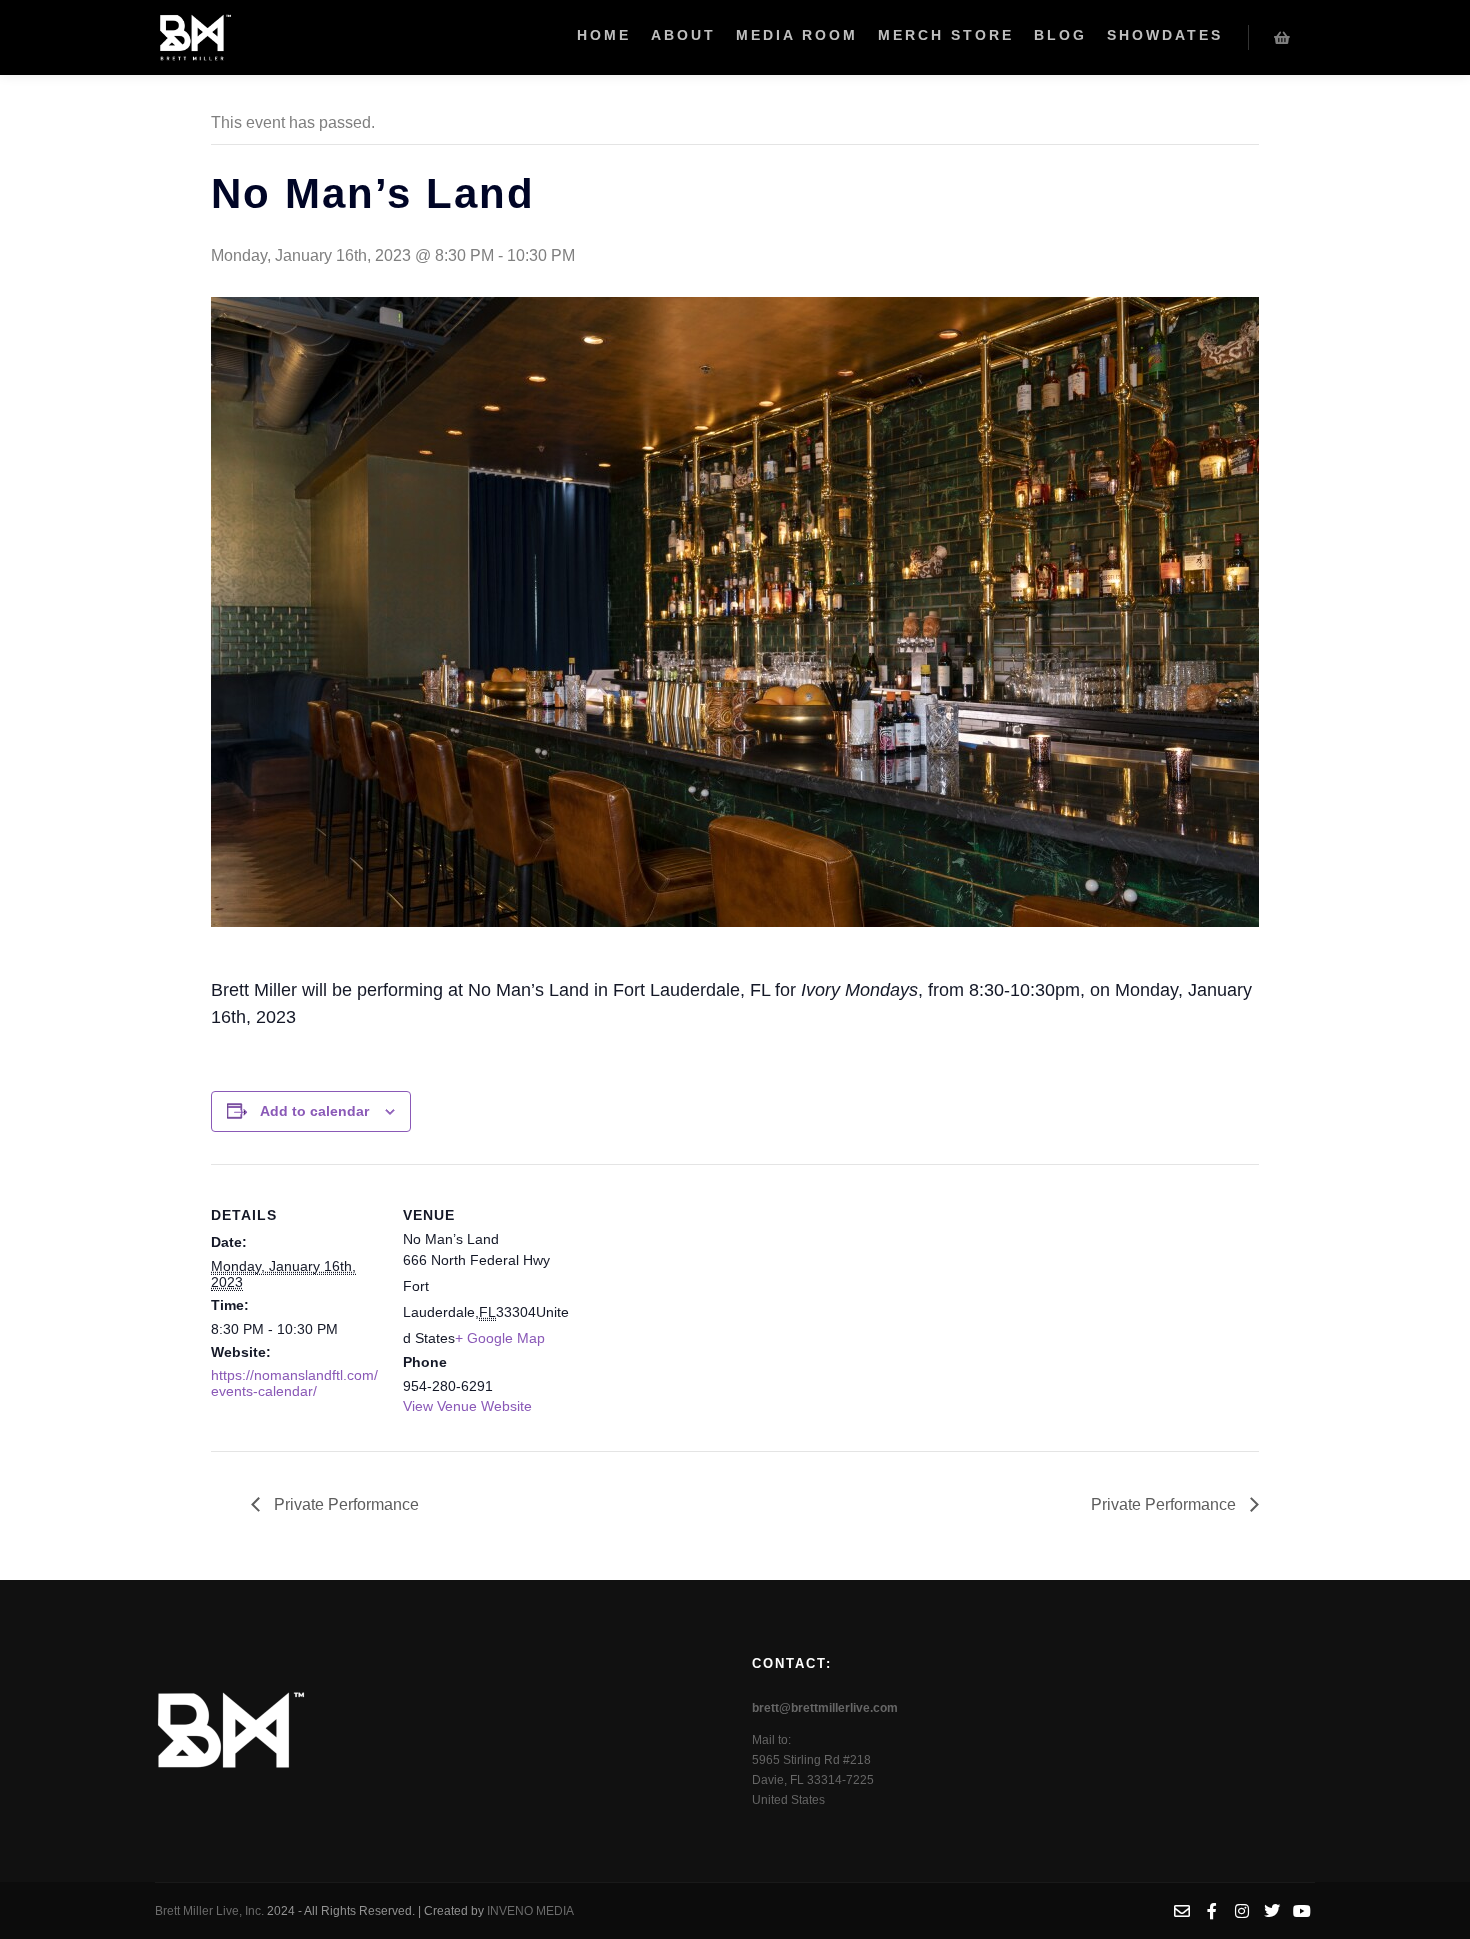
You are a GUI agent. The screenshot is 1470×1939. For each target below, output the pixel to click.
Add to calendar (314, 1111)
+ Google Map (500, 1338)
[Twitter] (1272, 1911)
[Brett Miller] (195, 37)
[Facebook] (1212, 1911)
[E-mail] (1182, 1911)
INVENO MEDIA (530, 1911)
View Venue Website (467, 1406)
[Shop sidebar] (1282, 38)
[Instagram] (1242, 1911)
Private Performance (344, 1504)
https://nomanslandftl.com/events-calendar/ (294, 1383)
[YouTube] (1302, 1911)
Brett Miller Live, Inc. (211, 1911)
